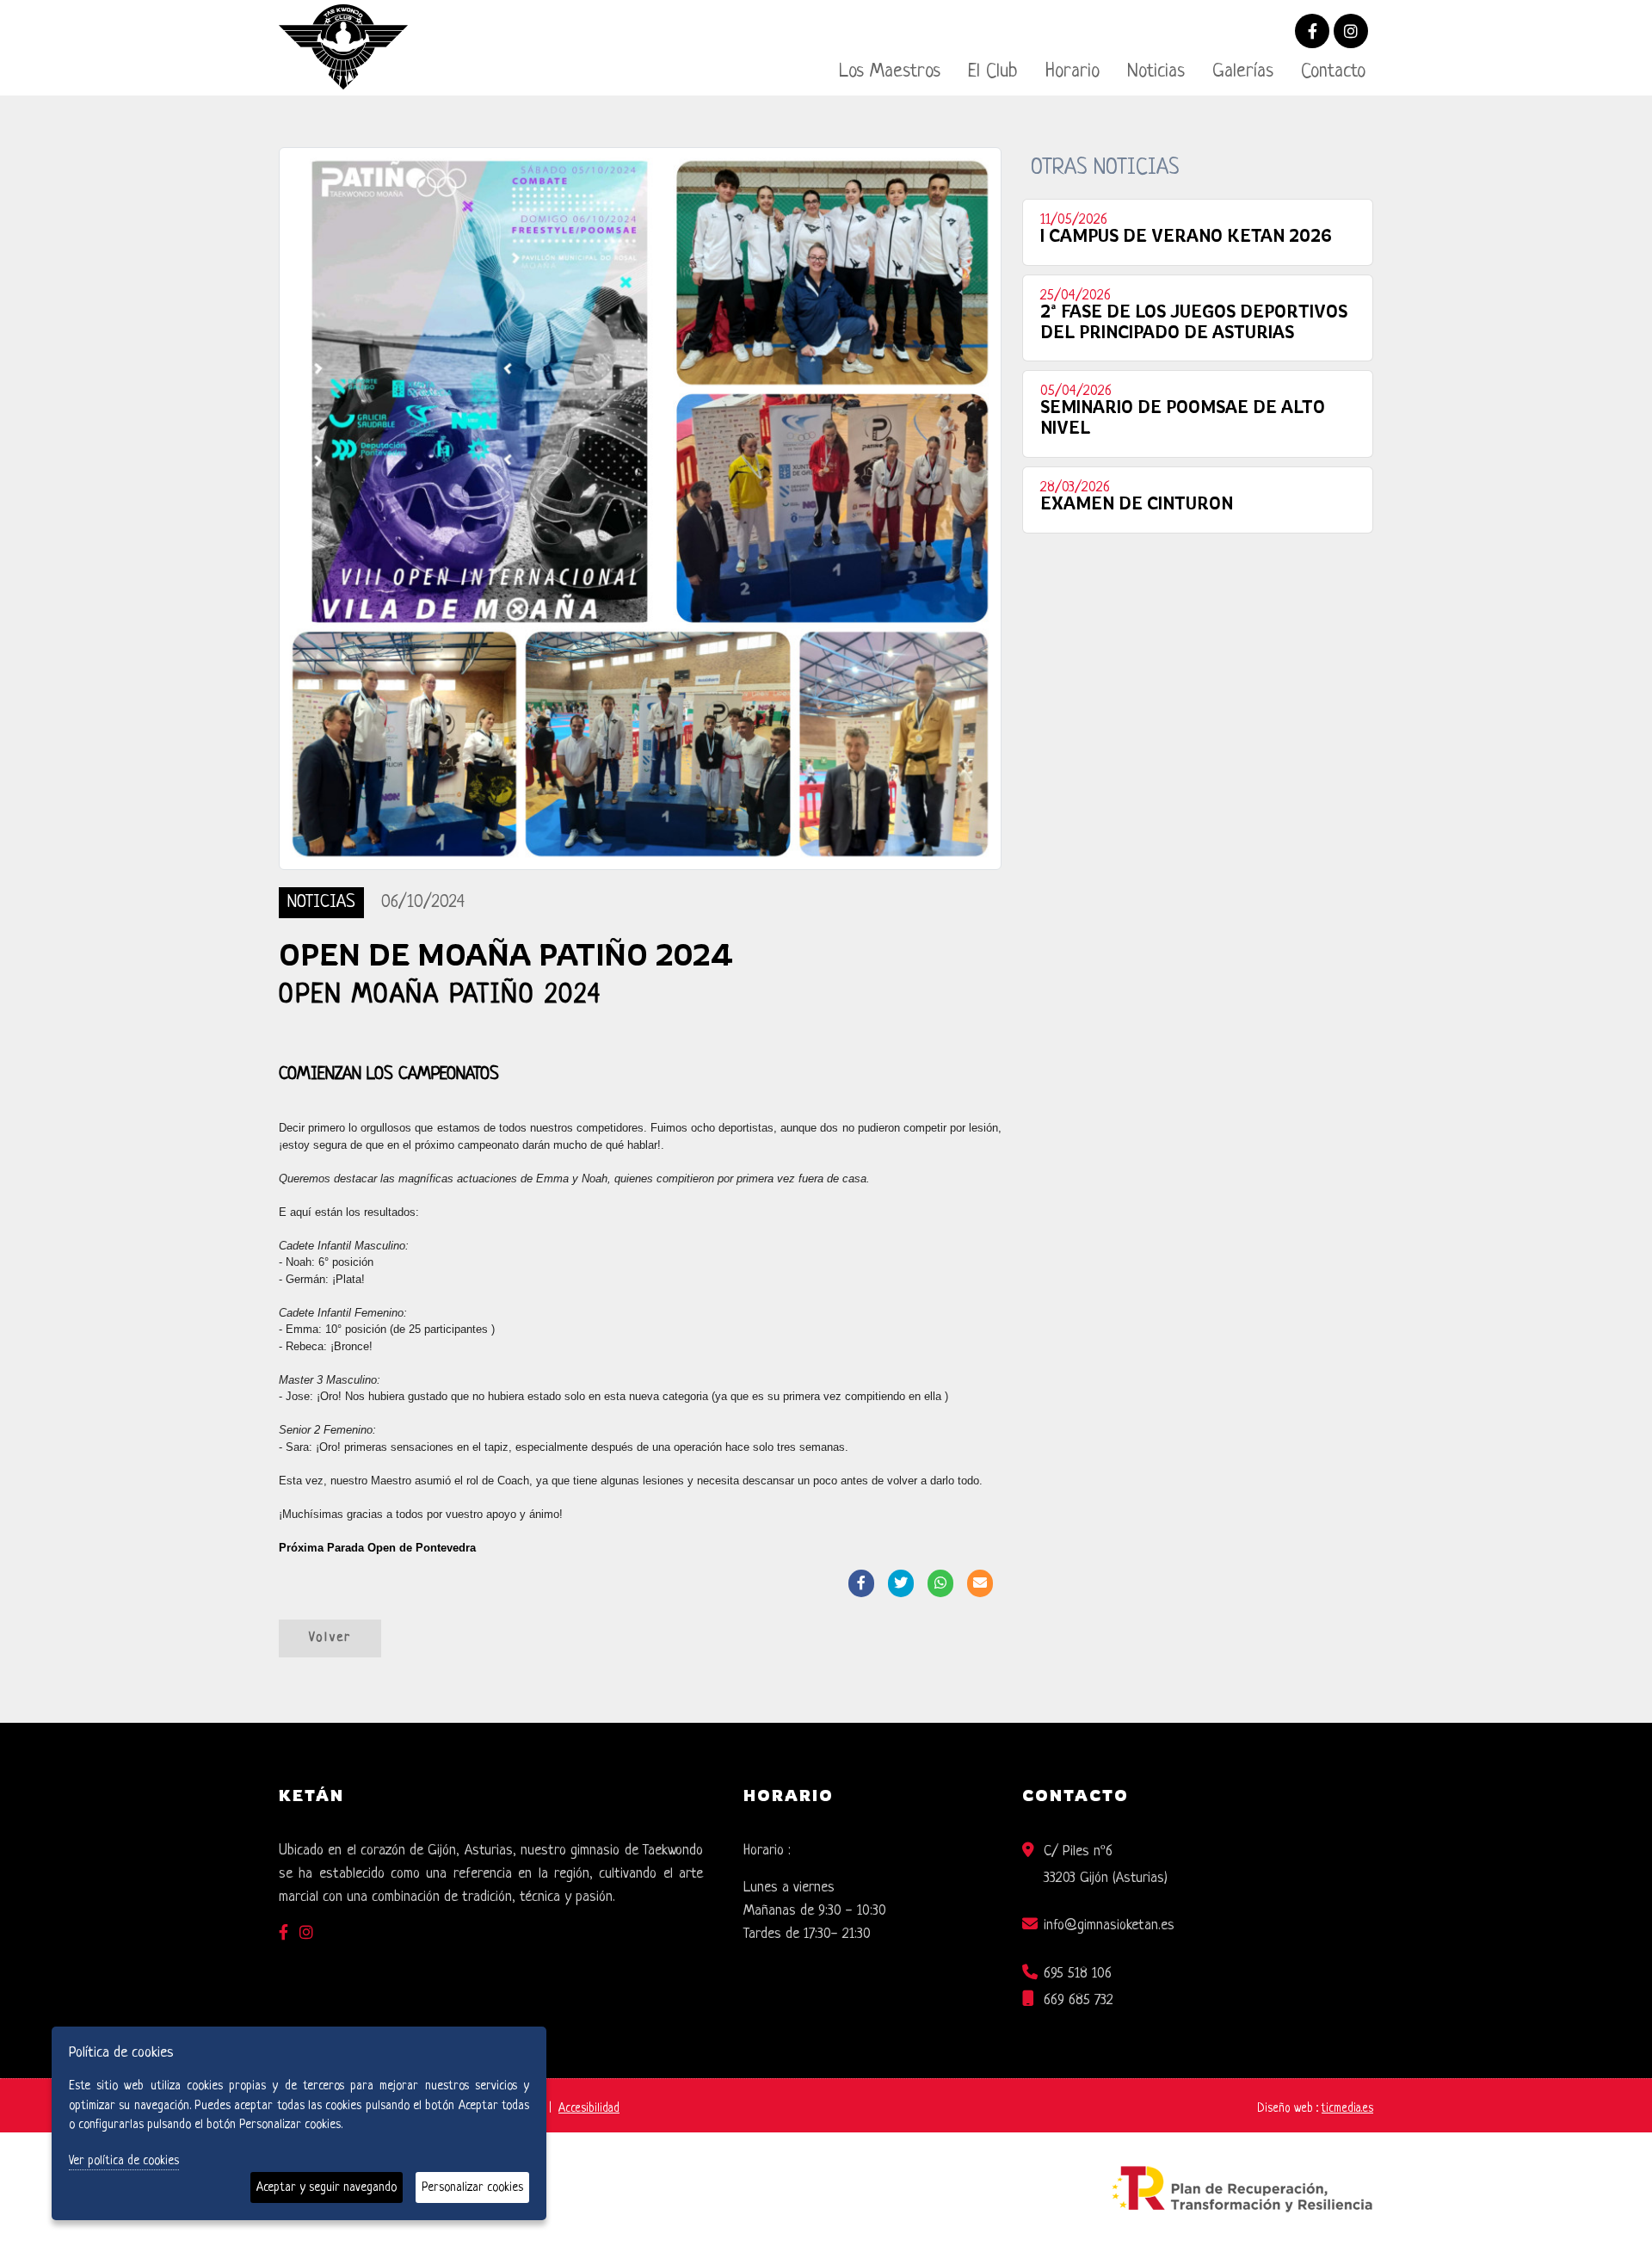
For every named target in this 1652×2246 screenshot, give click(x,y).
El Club (993, 72)
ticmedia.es (1347, 2109)
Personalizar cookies (472, 2187)
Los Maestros (890, 72)
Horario (1073, 72)
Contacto (1333, 72)
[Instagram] (1351, 33)
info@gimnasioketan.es (1109, 1925)
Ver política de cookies (124, 2161)
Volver (330, 1638)
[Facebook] (1312, 33)
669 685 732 (1079, 2000)
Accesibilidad (589, 2109)
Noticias (1156, 72)
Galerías (1243, 72)
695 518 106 (1078, 1974)
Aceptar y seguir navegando (327, 2187)
